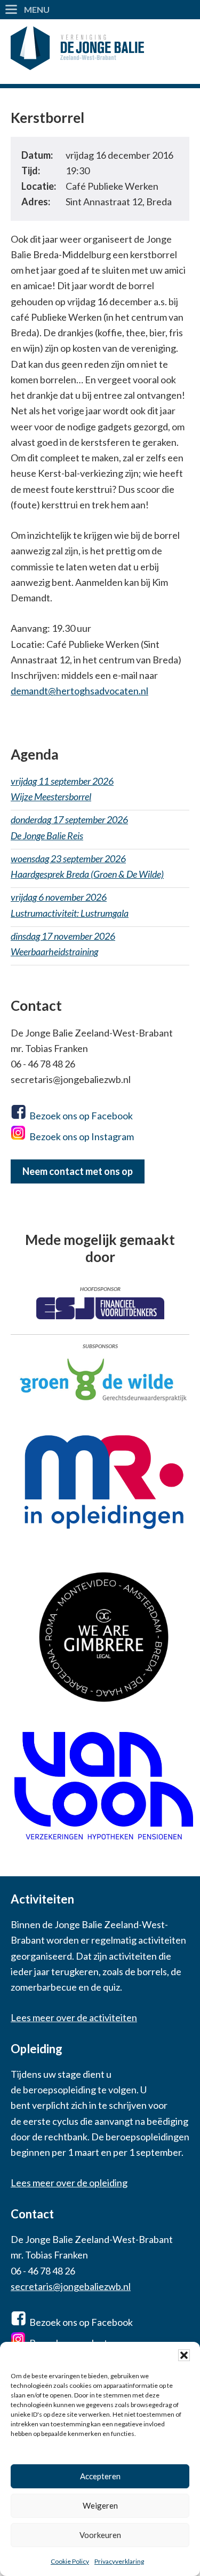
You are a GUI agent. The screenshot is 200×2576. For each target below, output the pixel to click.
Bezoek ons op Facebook (81, 1116)
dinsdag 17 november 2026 (63, 944)
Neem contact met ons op (78, 1171)
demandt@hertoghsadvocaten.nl (79, 691)
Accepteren (100, 2476)
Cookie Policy (70, 2561)
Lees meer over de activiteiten (74, 2017)
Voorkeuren (100, 2535)
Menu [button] (37, 9)
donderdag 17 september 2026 (69, 827)
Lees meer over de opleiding (69, 2183)
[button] (184, 2355)
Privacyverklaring (119, 2561)
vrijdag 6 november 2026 (70, 905)
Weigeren (100, 2505)
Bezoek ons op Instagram (82, 1136)
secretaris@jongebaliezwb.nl (71, 2286)
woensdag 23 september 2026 (87, 866)
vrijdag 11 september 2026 (62, 789)
